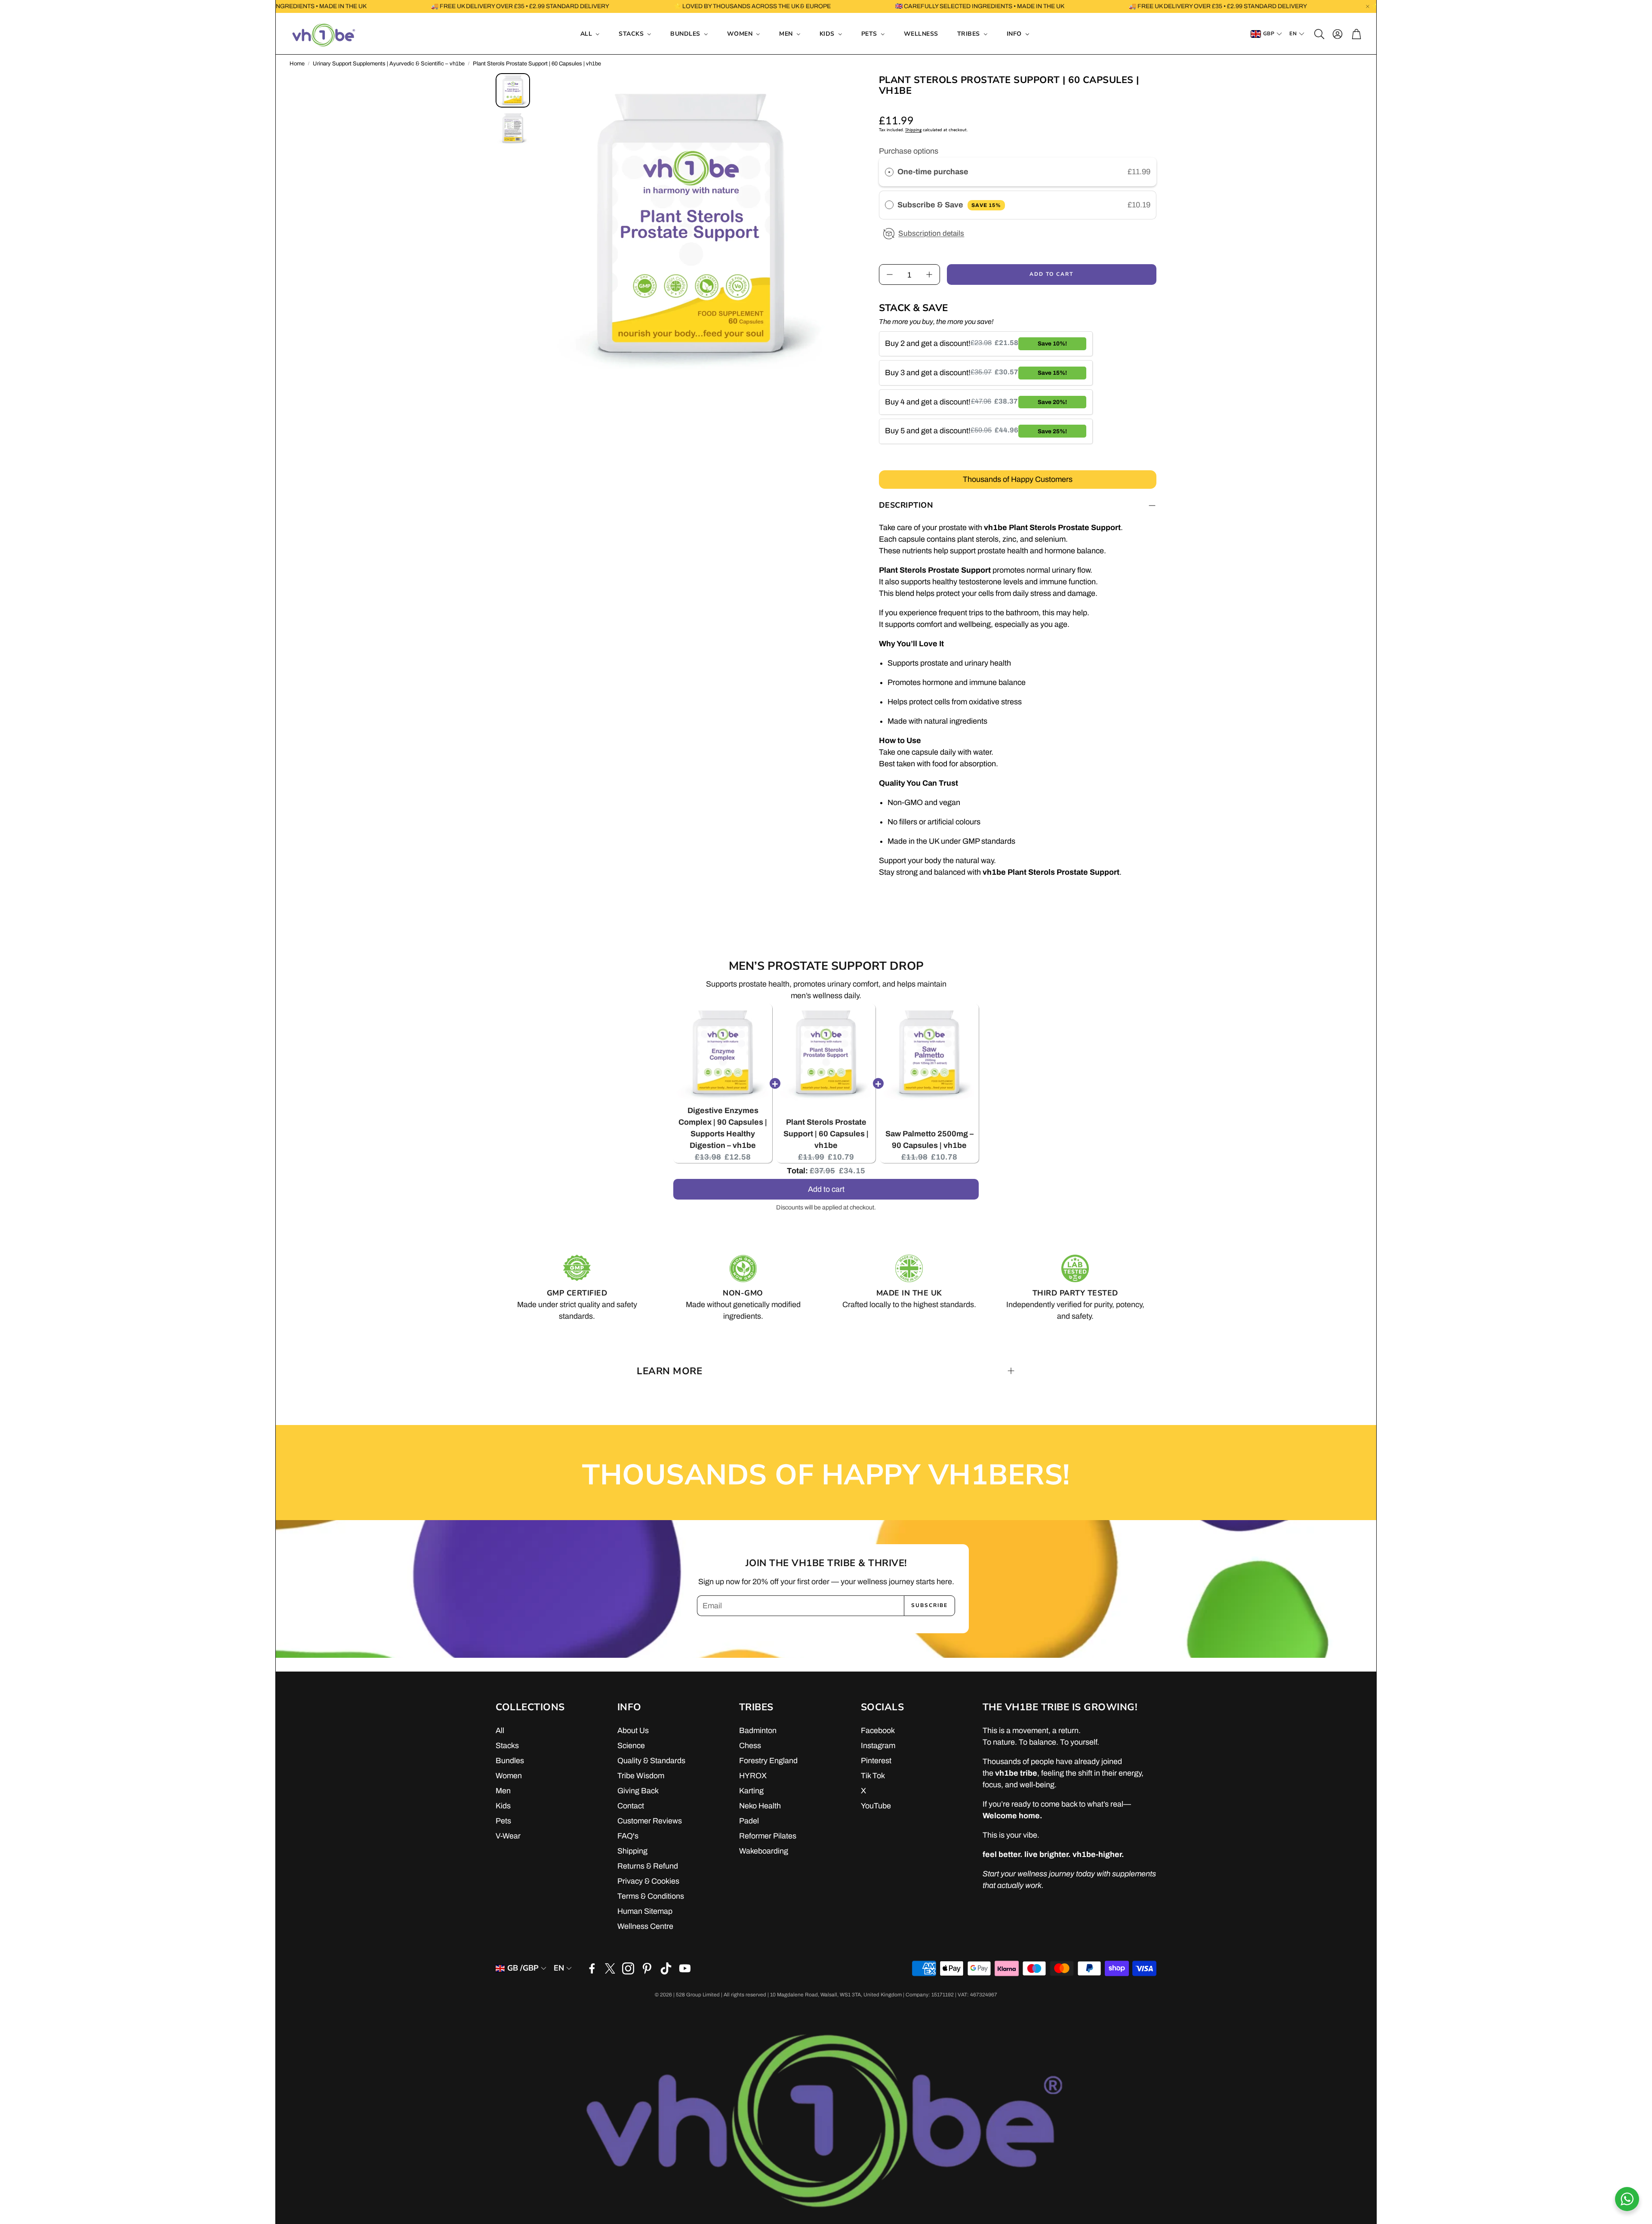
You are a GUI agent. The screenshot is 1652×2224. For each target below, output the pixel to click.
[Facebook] (592, 1968)
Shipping (913, 130)
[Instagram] (628, 1968)
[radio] (889, 172)
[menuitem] (590, 34)
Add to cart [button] (826, 1188)
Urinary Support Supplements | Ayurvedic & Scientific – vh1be (389, 64)
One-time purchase (933, 172)
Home (297, 64)
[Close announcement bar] (1368, 6)
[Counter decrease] (890, 275)
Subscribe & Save (949, 205)
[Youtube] (685, 1968)
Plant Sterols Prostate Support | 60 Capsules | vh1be (826, 1134)
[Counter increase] (929, 275)
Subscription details (931, 233)
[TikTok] (666, 1968)
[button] (1319, 34)
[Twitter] (610, 1968)
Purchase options (909, 151)
